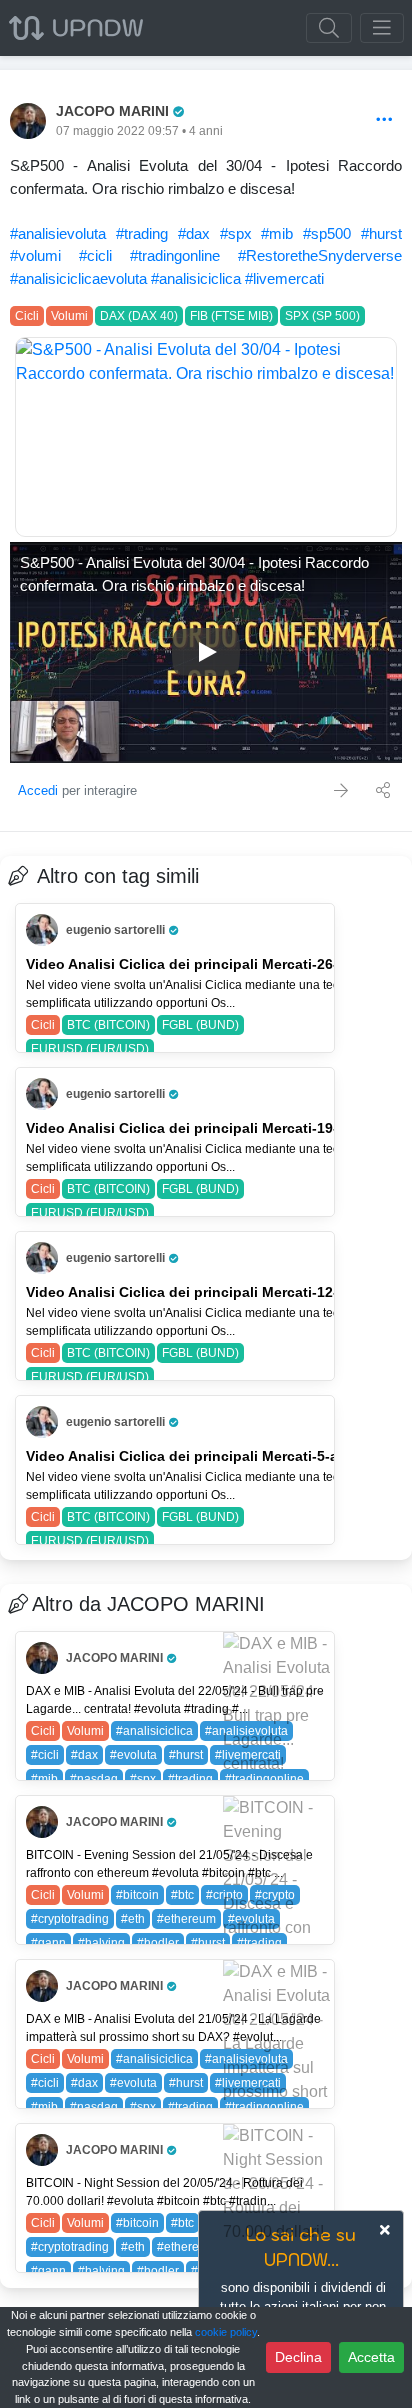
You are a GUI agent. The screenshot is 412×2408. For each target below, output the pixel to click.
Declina (298, 2357)
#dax (194, 233)
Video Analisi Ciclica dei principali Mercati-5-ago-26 (201, 1456)
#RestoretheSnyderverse (320, 255)
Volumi (69, 316)
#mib (277, 233)
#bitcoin (137, 1895)
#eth (133, 1919)
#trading (142, 233)
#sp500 (327, 233)
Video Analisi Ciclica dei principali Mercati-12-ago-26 (205, 1292)
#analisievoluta (58, 233)
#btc (182, 1895)
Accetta (371, 2357)
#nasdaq (94, 1779)
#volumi (35, 255)
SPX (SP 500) (322, 316)
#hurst (381, 233)
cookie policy (226, 2332)
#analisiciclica (196, 278)
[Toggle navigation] (382, 28)
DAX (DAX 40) (139, 316)
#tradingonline (175, 255)
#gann (48, 1943)
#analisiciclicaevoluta (78, 278)
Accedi (38, 790)
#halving (101, 1943)
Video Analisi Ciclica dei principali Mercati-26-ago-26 (205, 964)
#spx (236, 233)
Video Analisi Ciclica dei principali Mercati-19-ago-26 (205, 1128)
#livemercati (284, 278)
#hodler (158, 1943)
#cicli (95, 255)
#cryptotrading (70, 1919)
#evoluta (133, 1755)
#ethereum (186, 1919)
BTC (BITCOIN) (108, 1025)
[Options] (384, 120)
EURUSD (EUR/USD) (90, 1049)
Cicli (27, 316)
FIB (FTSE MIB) (231, 316)
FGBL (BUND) (200, 1025)
